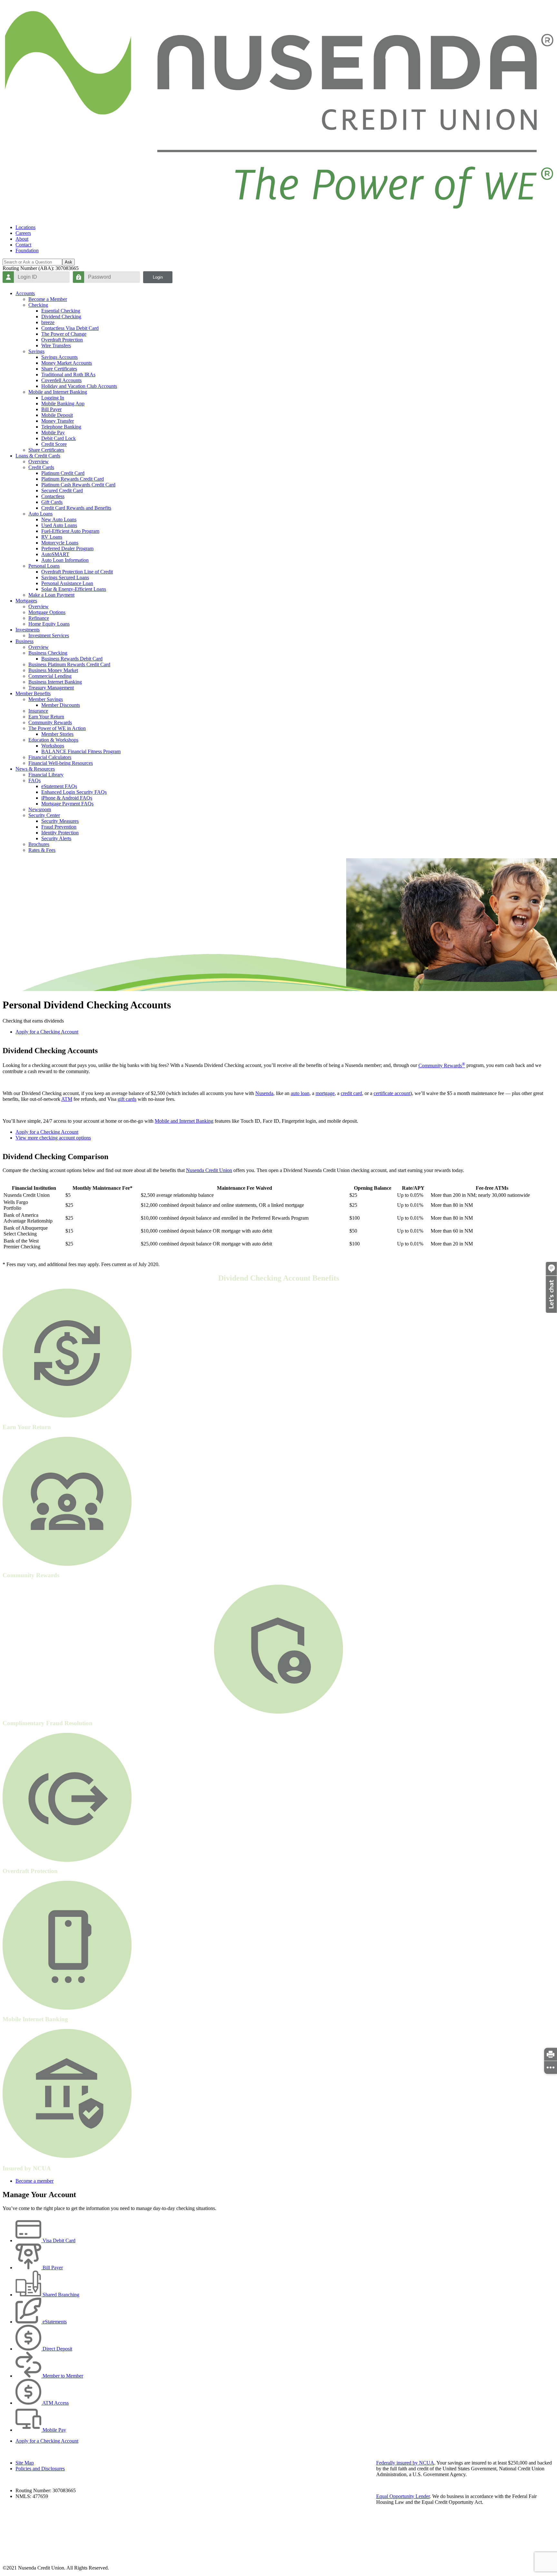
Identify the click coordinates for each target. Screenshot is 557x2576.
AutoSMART (55, 554)
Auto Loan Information (65, 560)
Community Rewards (50, 722)
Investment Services (49, 635)
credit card (351, 1093)
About (22, 239)
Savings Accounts (59, 357)
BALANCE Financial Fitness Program (81, 751)
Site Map (25, 2463)
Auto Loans (40, 514)
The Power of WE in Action (57, 728)
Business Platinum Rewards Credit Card (69, 664)
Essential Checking (61, 311)
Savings (36, 351)
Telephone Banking (61, 427)
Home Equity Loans (49, 624)
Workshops (53, 746)
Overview (39, 461)
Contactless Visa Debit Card (70, 328)
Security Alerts (56, 838)
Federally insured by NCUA (405, 2463)
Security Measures (60, 821)
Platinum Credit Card (63, 473)
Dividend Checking (61, 317)
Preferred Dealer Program (67, 548)
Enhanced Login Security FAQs (74, 792)
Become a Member (48, 299)
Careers (23, 233)
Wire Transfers (56, 346)
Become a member (34, 2181)
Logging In (53, 398)
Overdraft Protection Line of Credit (77, 572)
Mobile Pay (53, 433)
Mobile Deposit (57, 415)
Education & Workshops (53, 740)
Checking (38, 305)
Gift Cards (52, 502)
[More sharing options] (551, 2067)
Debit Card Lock (59, 438)
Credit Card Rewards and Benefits (76, 508)
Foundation (27, 250)
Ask (68, 262)
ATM (67, 1099)
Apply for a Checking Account (47, 1032)
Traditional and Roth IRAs (68, 375)
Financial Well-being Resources (61, 763)
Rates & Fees (42, 850)
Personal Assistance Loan (67, 583)
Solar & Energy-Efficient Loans (74, 589)
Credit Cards (41, 467)
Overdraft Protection (62, 340)
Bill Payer (51, 409)
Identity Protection (60, 833)
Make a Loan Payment (51, 595)
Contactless (53, 496)
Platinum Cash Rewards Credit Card (78, 485)
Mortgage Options (47, 612)
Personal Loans (44, 566)
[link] (551, 2054)
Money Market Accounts (67, 363)
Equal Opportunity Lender (403, 2496)
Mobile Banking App (63, 404)
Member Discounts (61, 705)
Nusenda (264, 1093)
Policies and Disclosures (40, 2469)
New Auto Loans (59, 519)
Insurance (38, 711)
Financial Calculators (50, 757)
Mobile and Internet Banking (58, 392)
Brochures (39, 844)
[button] (551, 1311)
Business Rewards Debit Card (72, 659)
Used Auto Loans (59, 525)
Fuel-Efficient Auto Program (70, 531)
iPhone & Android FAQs (67, 798)
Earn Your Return (46, 717)
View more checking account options (53, 1138)
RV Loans (52, 537)
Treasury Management (51, 688)
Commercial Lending (50, 676)
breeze (48, 322)
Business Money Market (53, 670)
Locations (25, 227)
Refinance (39, 618)
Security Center (44, 815)
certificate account (392, 1093)
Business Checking (48, 653)
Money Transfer (58, 421)
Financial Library (46, 775)
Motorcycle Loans (60, 543)
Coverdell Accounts (61, 380)
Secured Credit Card (62, 490)
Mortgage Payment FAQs (67, 804)
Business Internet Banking (55, 682)
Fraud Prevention (59, 827)
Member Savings (46, 699)
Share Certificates (59, 369)
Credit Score (54, 444)
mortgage (325, 1093)
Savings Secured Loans (65, 577)
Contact (23, 245)
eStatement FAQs (59, 786)
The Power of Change (64, 334)
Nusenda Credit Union (209, 1170)
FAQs (34, 780)
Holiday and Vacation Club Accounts (79, 386)
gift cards (127, 1099)
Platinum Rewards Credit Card (73, 479)
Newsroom (40, 809)
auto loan (300, 1093)
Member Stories (57, 734)
